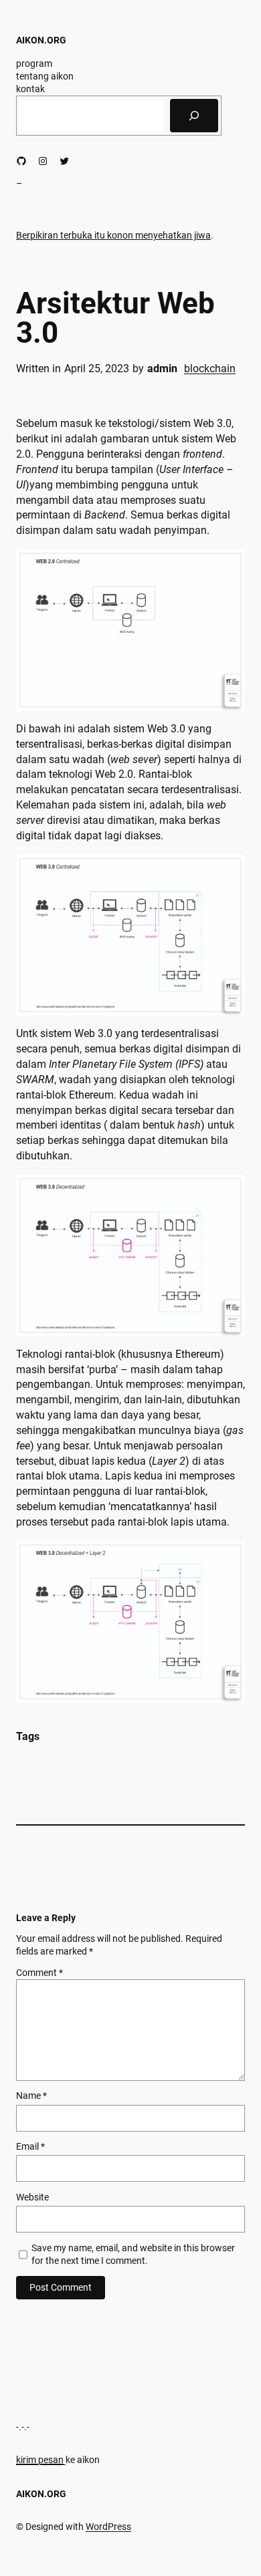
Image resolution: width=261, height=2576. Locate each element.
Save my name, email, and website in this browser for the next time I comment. (133, 2254)
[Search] (194, 116)
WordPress (108, 2527)
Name (31, 2096)
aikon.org (41, 40)
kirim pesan (40, 2460)
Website (32, 2197)
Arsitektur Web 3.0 (115, 318)
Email (30, 2146)
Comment (39, 1973)
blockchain (210, 369)
